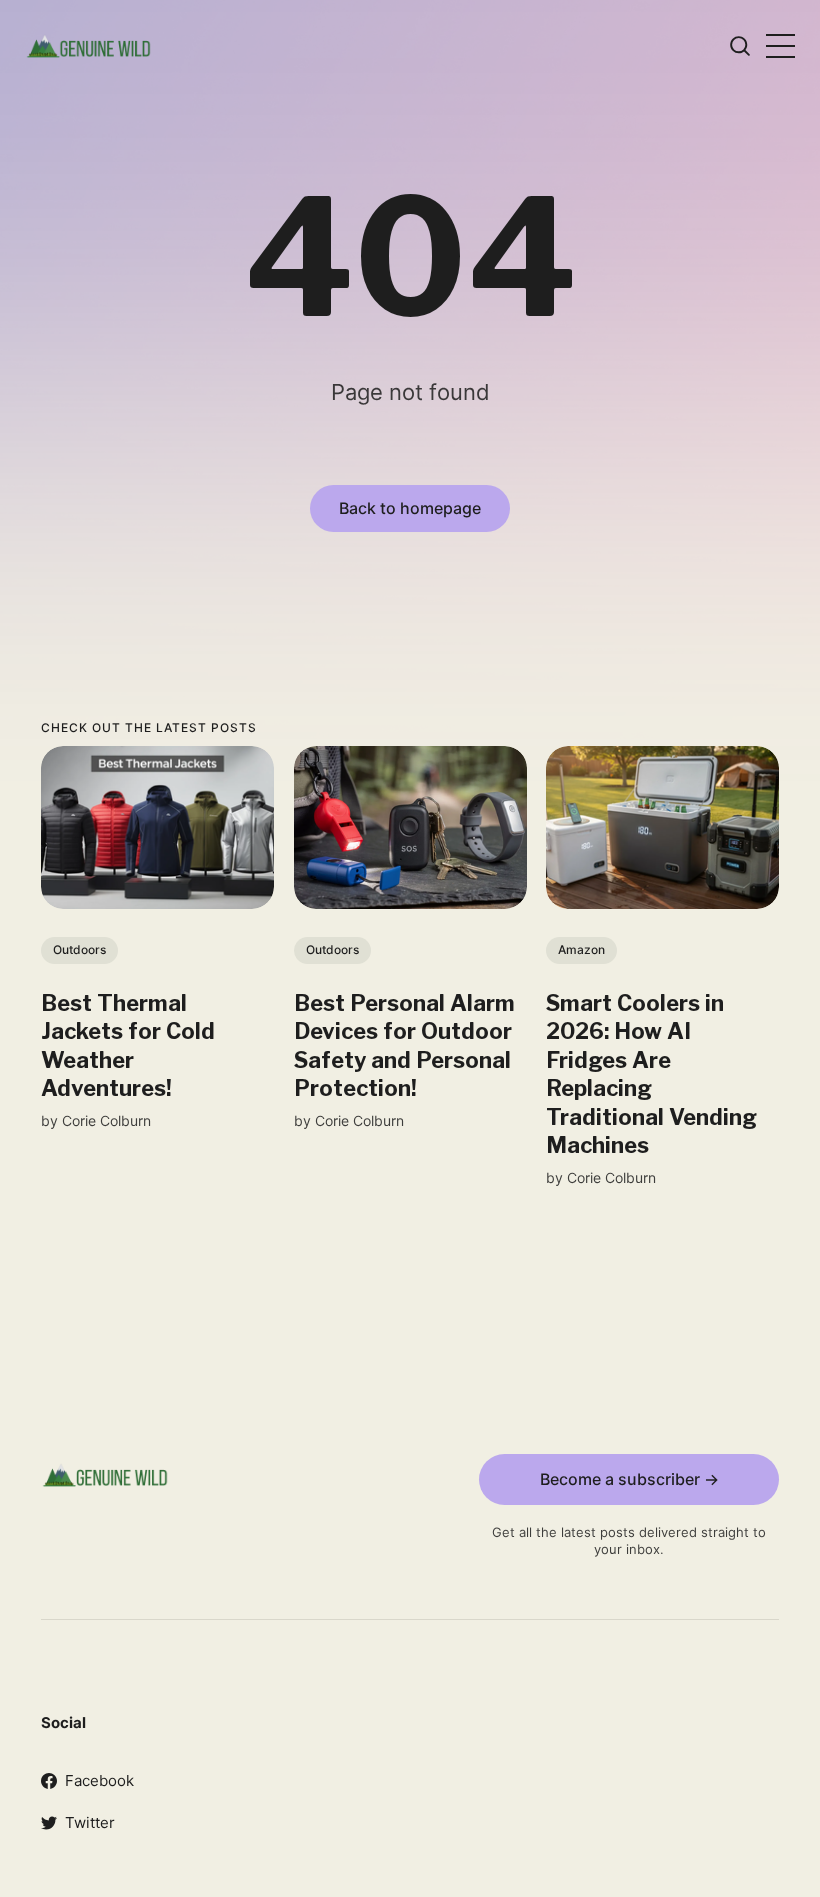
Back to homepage (410, 508)
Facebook (99, 1780)
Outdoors (79, 950)
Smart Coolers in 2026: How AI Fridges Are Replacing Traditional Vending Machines (651, 1074)
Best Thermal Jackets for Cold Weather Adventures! (128, 1046)
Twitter (90, 1822)
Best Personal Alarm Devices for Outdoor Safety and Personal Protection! (404, 1046)
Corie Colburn (106, 1120)
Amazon (581, 950)
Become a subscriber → (629, 1479)
